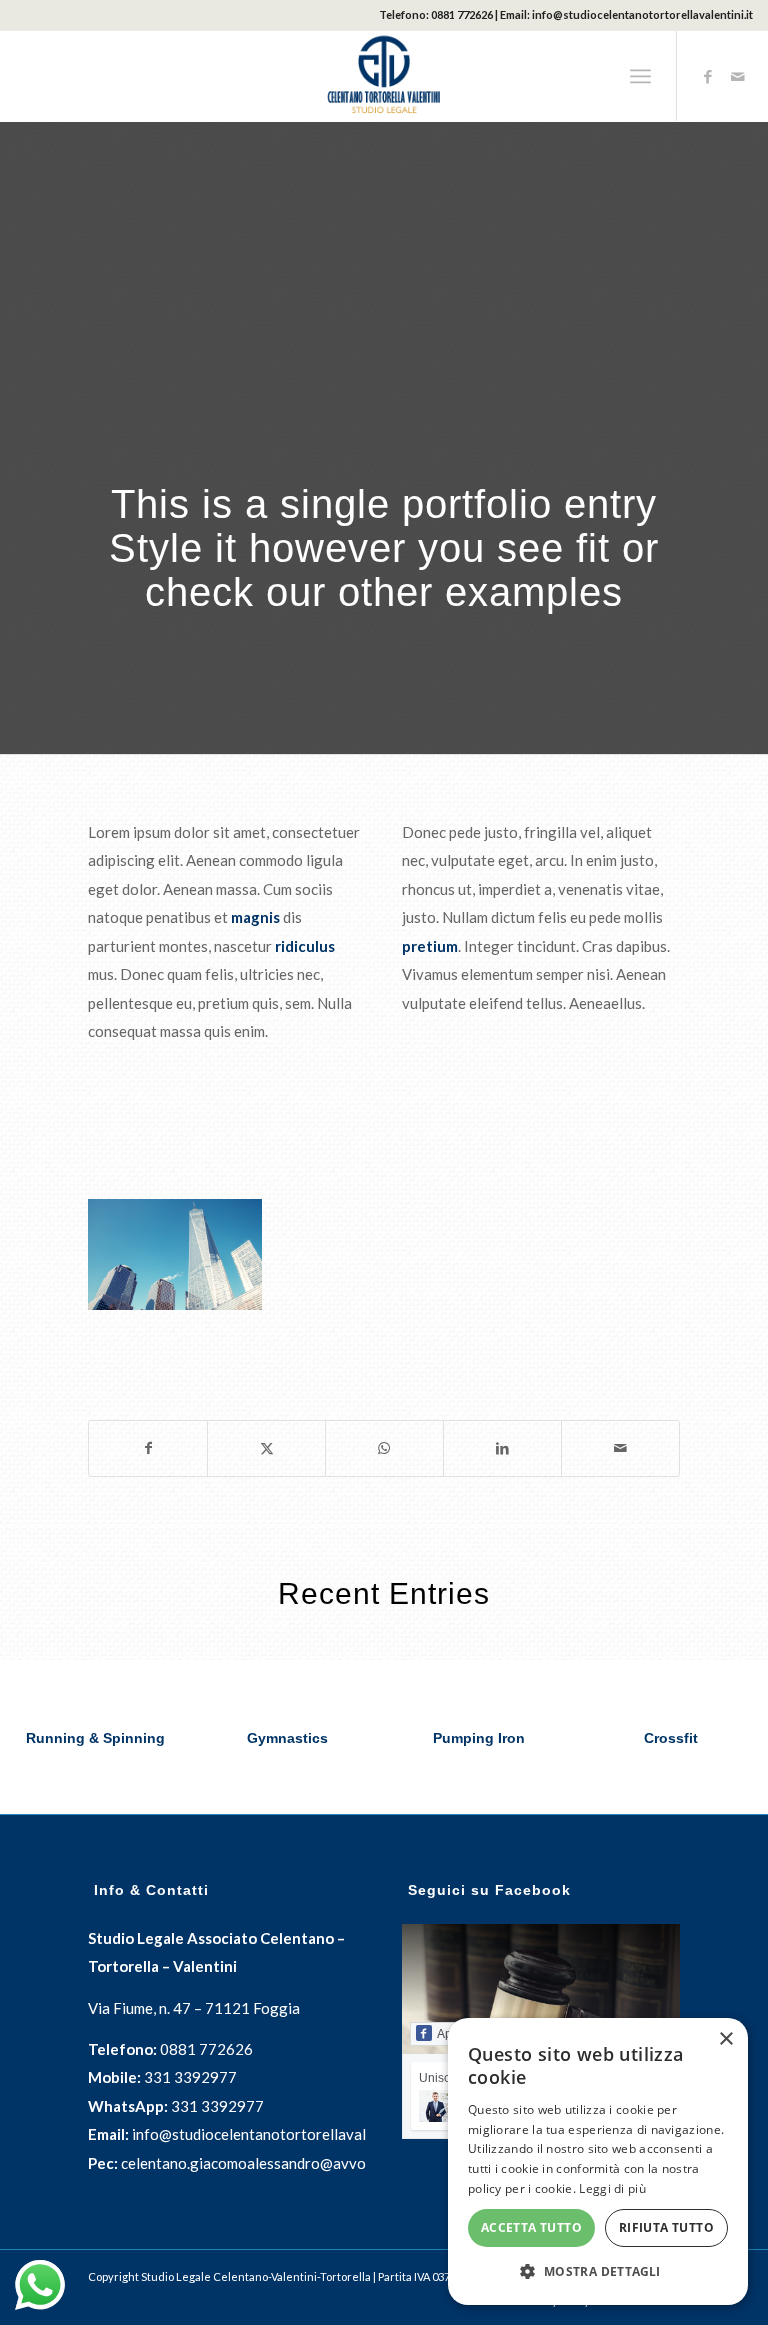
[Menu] (640, 76)
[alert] (598, 2161)
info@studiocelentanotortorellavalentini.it (642, 14)
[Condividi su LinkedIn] (502, 1448)
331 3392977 (190, 2077)
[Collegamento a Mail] (738, 76)
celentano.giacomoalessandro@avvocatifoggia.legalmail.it (316, 2163)
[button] (598, 2272)
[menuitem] (640, 76)
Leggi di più (612, 2188)
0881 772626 (462, 14)
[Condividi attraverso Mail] (620, 1448)
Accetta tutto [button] (531, 2227)
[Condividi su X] (266, 1448)
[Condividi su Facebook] (148, 1448)
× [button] (725, 2039)
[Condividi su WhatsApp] (384, 1448)
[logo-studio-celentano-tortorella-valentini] (384, 76)
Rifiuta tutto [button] (666, 2227)
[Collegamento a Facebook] (708, 76)
